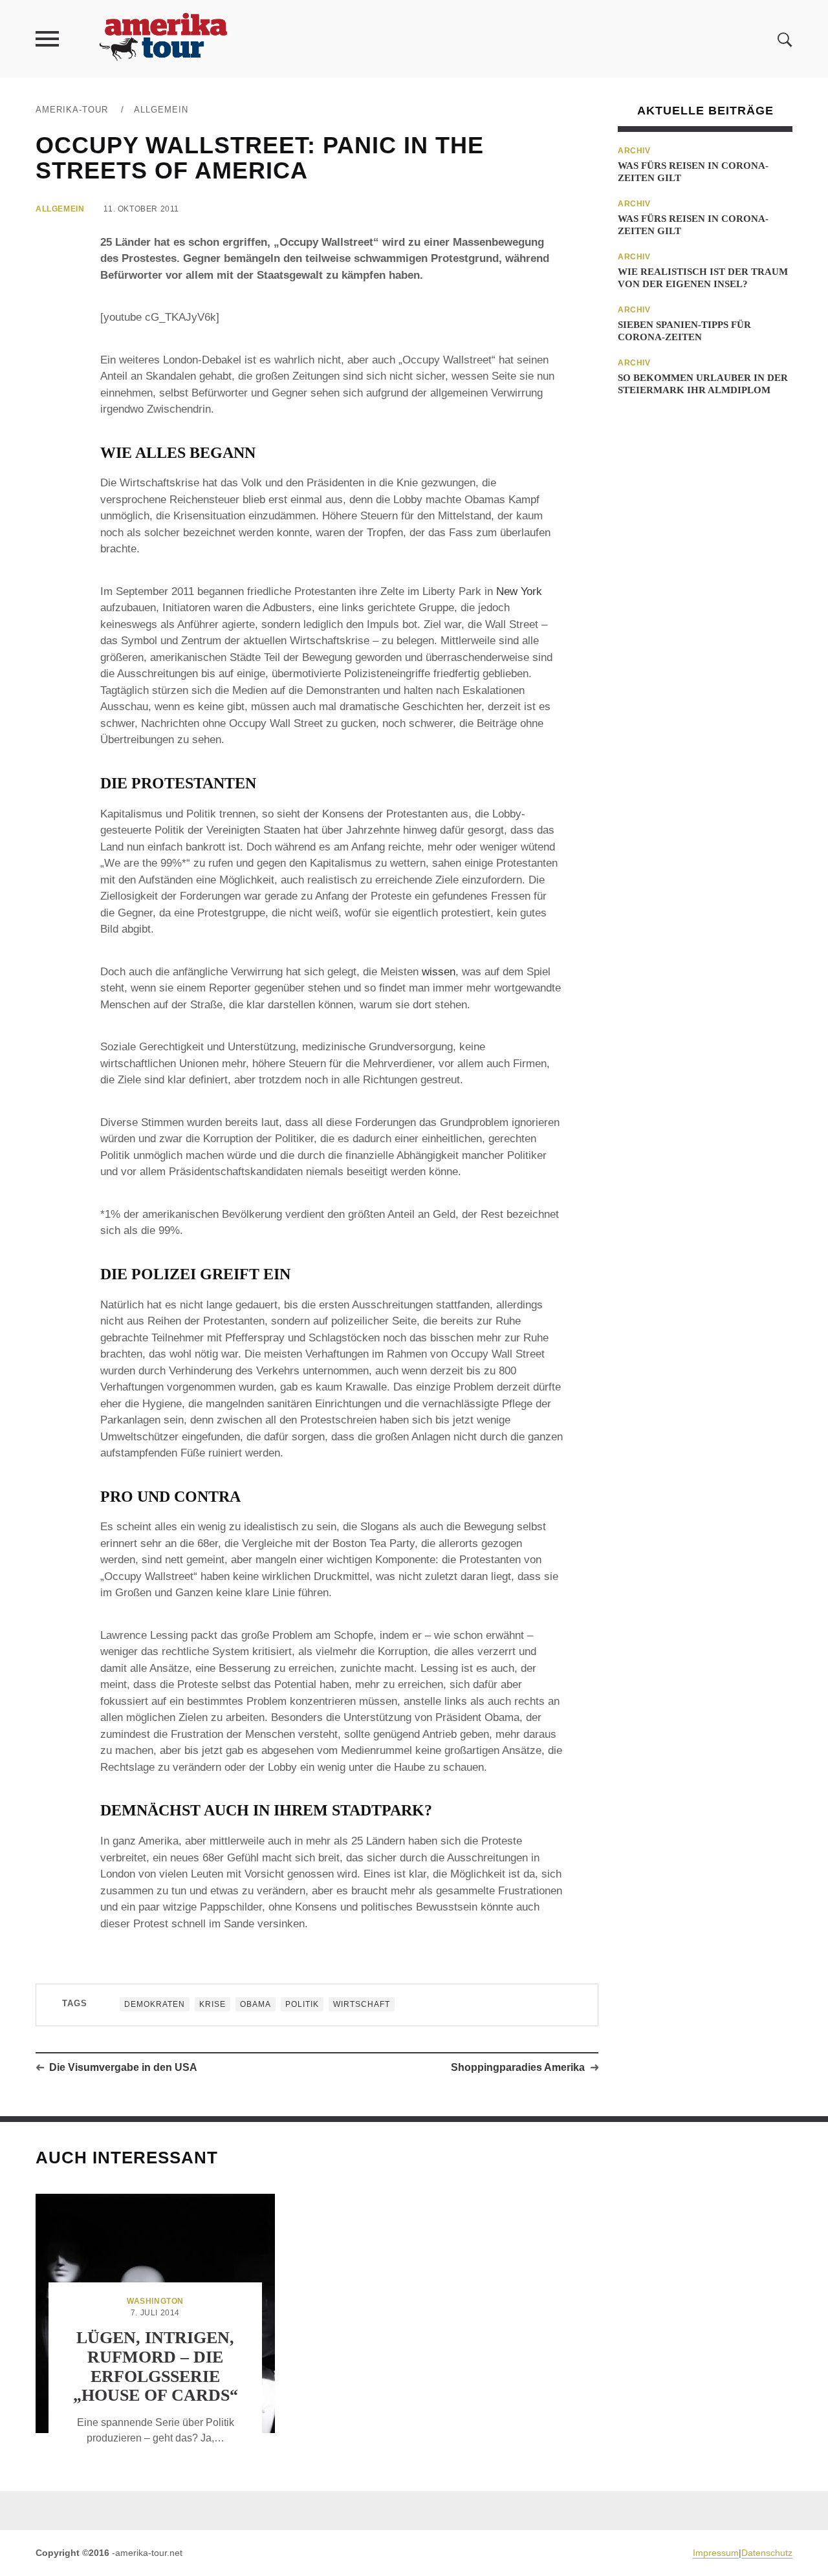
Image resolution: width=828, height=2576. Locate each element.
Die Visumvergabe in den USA (123, 2067)
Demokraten (155, 2004)
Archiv (634, 151)
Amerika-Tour (72, 110)
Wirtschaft (362, 2004)
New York (519, 591)
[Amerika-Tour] (162, 38)
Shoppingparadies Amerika (518, 2067)
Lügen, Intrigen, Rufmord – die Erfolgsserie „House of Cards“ (156, 2367)
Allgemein (161, 110)
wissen (439, 972)
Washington (155, 2301)
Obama (256, 2004)
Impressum (716, 2553)
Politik (302, 2004)
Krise (212, 2004)
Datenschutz (767, 2553)
